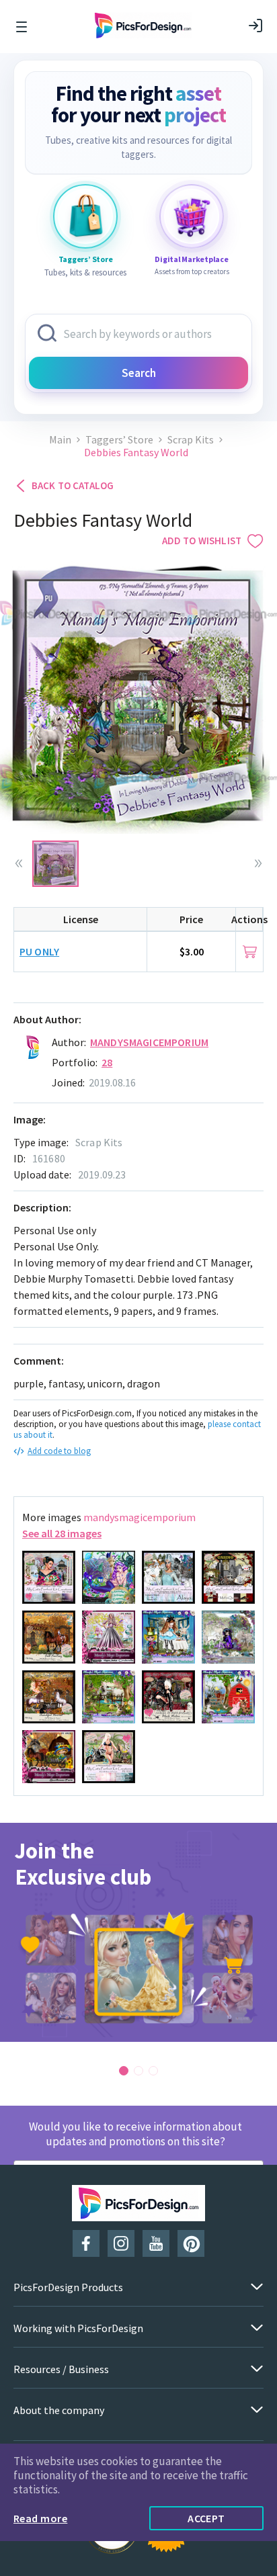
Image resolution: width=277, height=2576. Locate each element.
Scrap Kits (191, 440)
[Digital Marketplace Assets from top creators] (192, 216)
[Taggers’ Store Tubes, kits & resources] (85, 216)
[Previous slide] (19, 863)
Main (60, 440)
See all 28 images (62, 1533)
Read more (40, 2518)
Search (139, 373)
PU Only (39, 951)
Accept (206, 2518)
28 (107, 1062)
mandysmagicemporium (149, 1042)
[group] (138, 1932)
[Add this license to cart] (250, 952)
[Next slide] (258, 863)
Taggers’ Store (119, 440)
